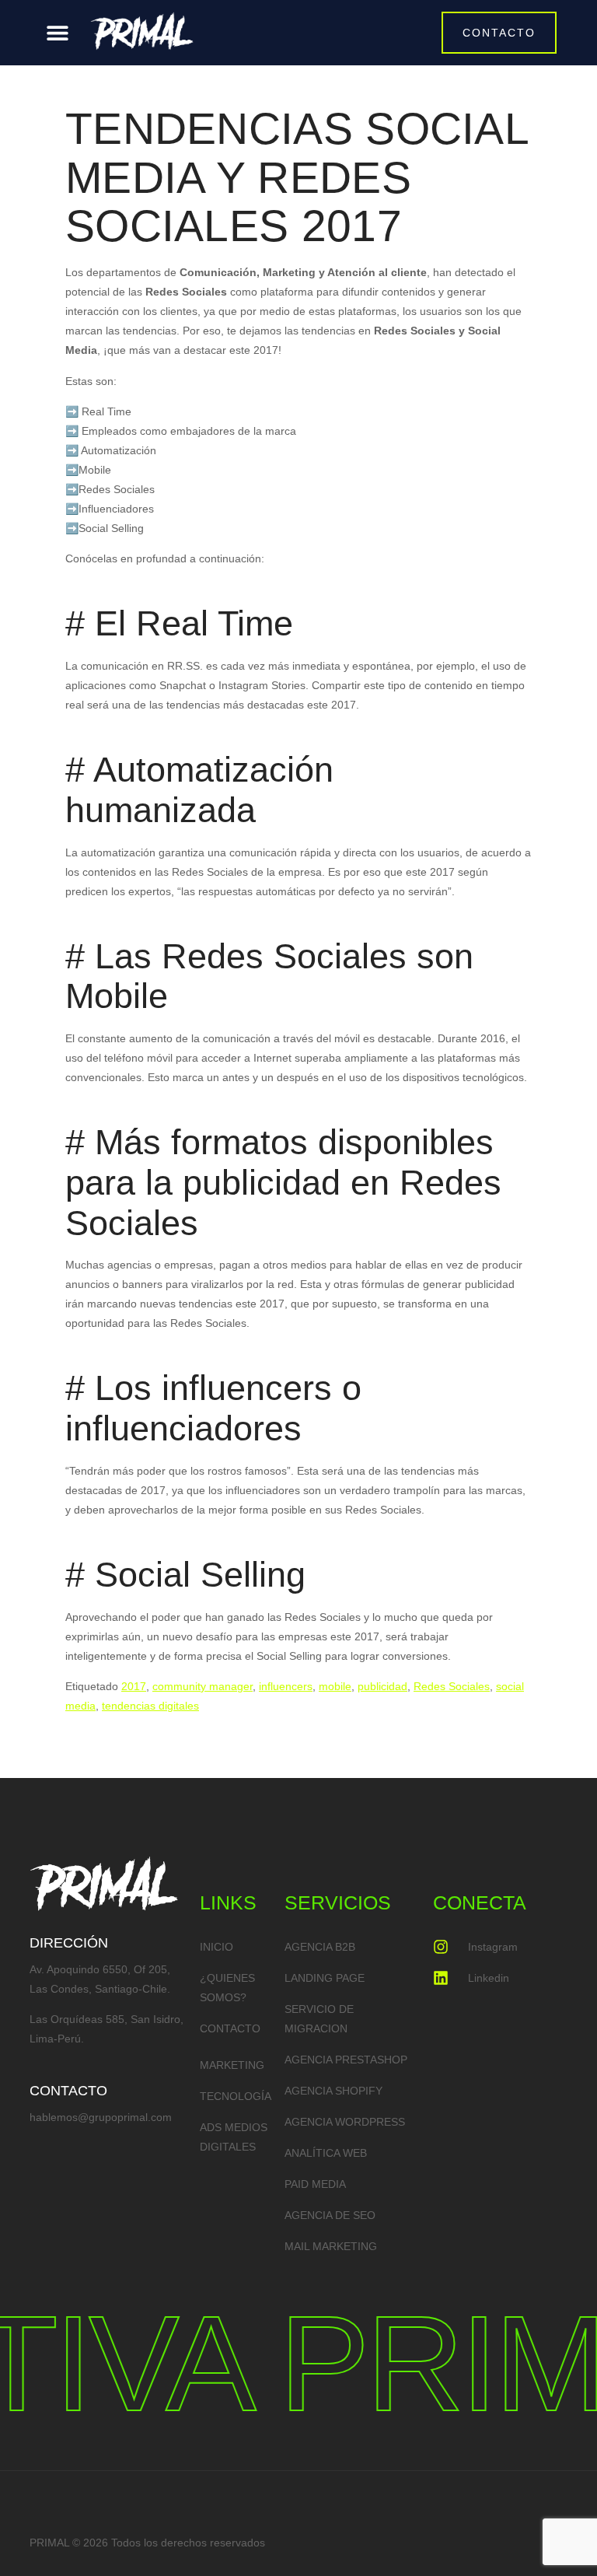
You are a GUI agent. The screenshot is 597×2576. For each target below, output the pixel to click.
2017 (134, 1686)
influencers (286, 1686)
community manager (202, 1686)
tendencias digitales (150, 1706)
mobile (335, 1686)
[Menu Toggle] (58, 33)
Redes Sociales (452, 1686)
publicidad (382, 1686)
